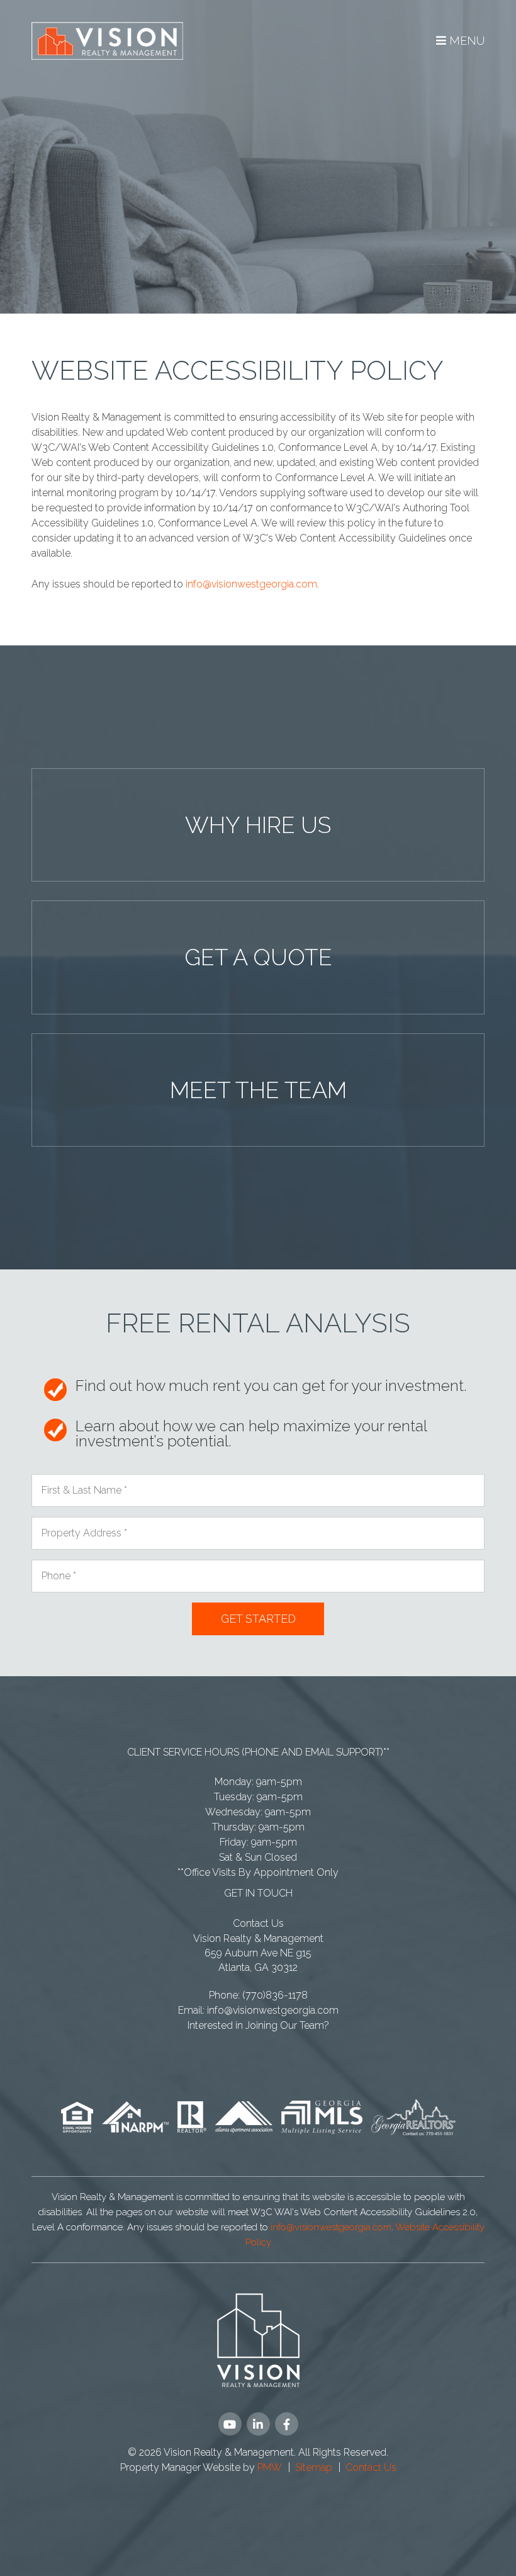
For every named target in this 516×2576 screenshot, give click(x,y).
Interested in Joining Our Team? (258, 2025)
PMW (270, 2467)
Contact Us (258, 1923)
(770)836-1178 (275, 1995)
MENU (465, 41)
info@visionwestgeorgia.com (251, 584)
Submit (258, 1619)
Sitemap (314, 2467)
